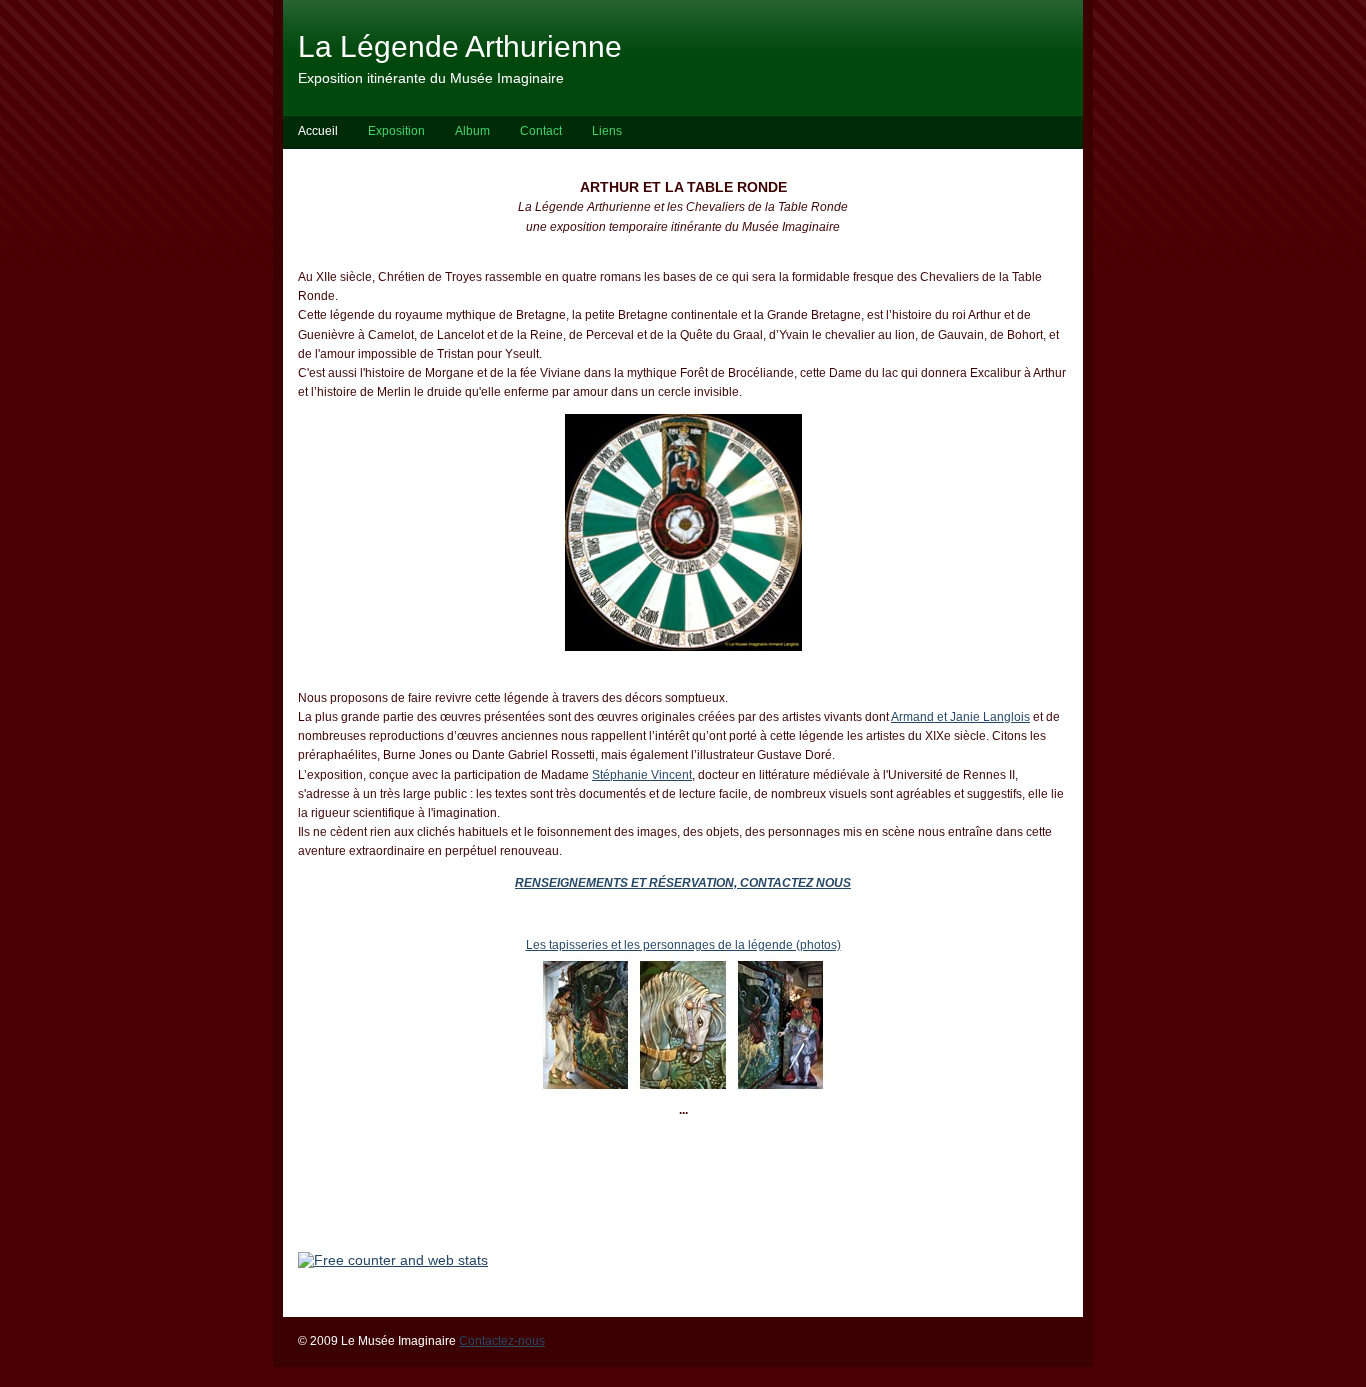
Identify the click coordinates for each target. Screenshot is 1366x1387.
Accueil (318, 131)
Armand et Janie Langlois (960, 717)
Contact (541, 131)
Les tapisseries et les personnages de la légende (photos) (683, 945)
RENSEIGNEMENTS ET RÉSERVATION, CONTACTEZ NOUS (683, 883)
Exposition (396, 131)
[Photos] (585, 1091)
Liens (607, 131)
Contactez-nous (502, 1341)
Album (472, 131)
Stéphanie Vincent (642, 775)
